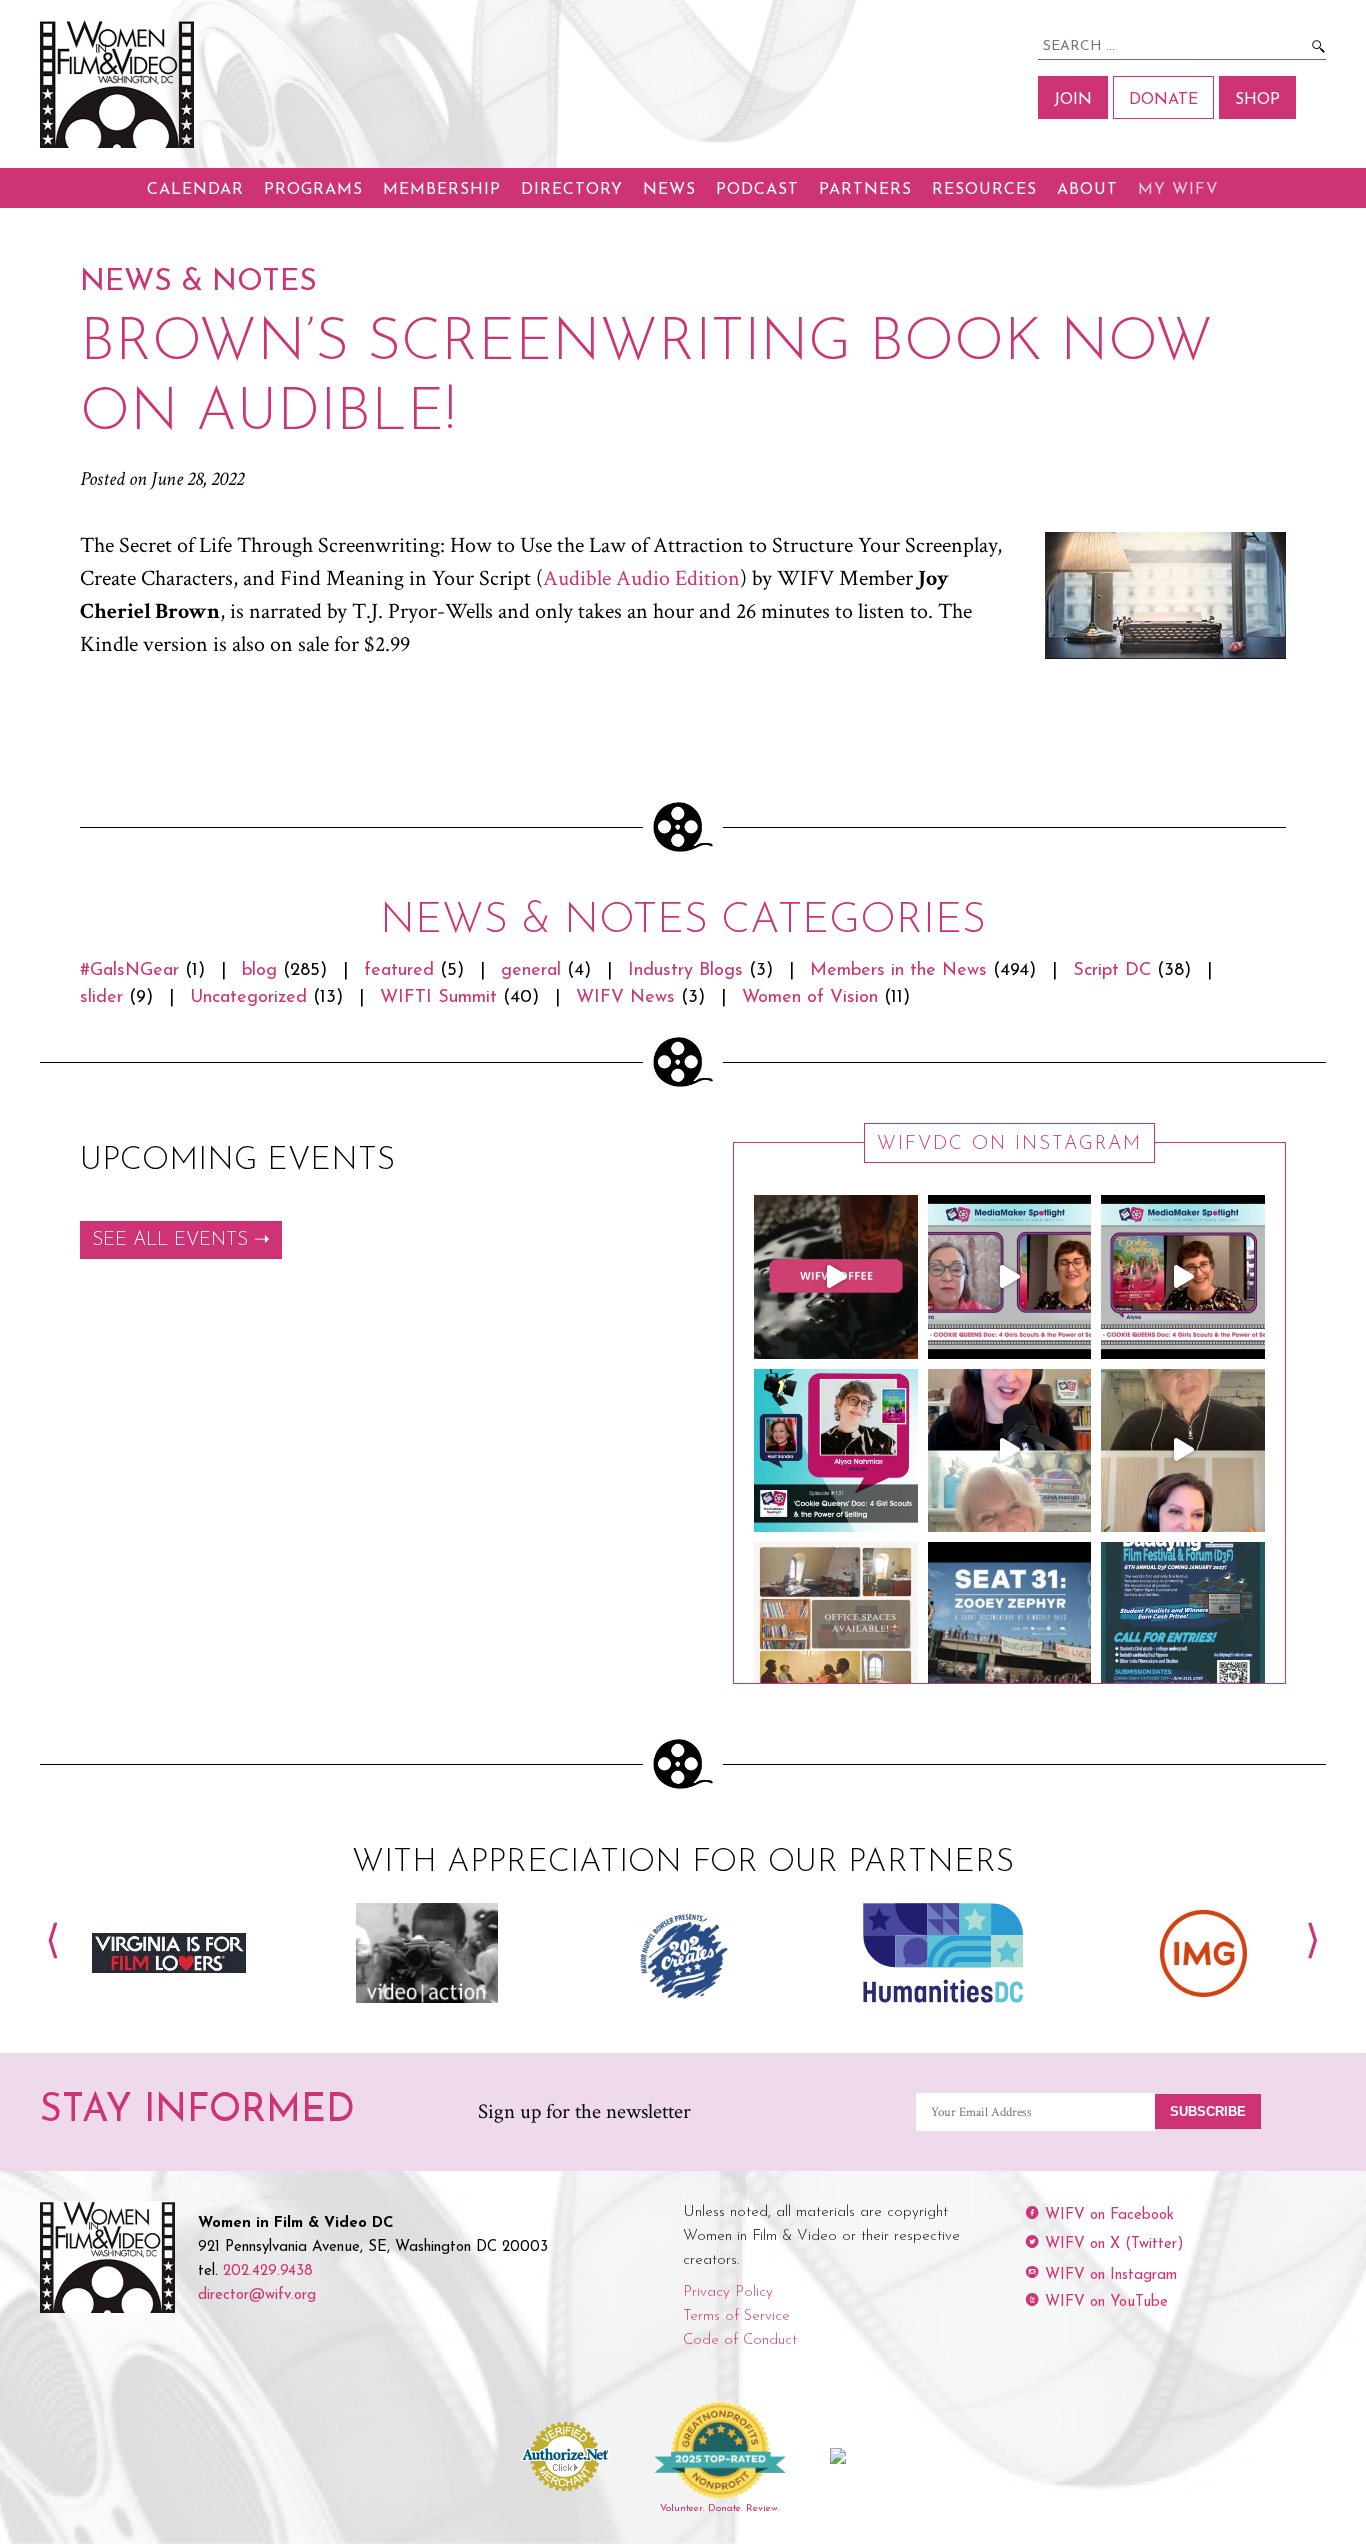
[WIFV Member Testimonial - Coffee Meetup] (836, 1277)
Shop (1257, 100)
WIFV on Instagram (1111, 2275)
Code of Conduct (740, 2340)
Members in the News (898, 971)
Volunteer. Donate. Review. (720, 2508)
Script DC (1112, 971)
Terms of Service (736, 2316)
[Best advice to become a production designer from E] (1183, 1451)
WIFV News (625, 998)
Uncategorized (248, 998)
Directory (572, 190)
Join (1073, 100)
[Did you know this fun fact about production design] (1010, 1451)
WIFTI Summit (438, 998)
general (531, 971)
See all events (170, 1240)
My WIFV (1178, 190)
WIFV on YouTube (1106, 2302)
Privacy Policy (728, 2292)
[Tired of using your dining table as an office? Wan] (836, 1624)
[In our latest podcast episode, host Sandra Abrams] (836, 1451)
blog (259, 971)
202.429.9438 (268, 2271)
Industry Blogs (685, 971)
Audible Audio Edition (641, 578)
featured (399, 971)
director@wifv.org (257, 2295)
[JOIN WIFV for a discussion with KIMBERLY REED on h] (1010, 1624)
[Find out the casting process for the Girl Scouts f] (1010, 1277)
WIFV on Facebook (1109, 2215)
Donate (1163, 100)
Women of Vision (810, 998)
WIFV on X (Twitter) (1114, 2244)
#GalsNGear (129, 971)
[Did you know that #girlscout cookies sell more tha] (1183, 1277)
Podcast (757, 190)
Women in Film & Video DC (120, 84)
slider (101, 998)
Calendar (195, 190)
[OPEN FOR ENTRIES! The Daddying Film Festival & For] (1183, 1624)
